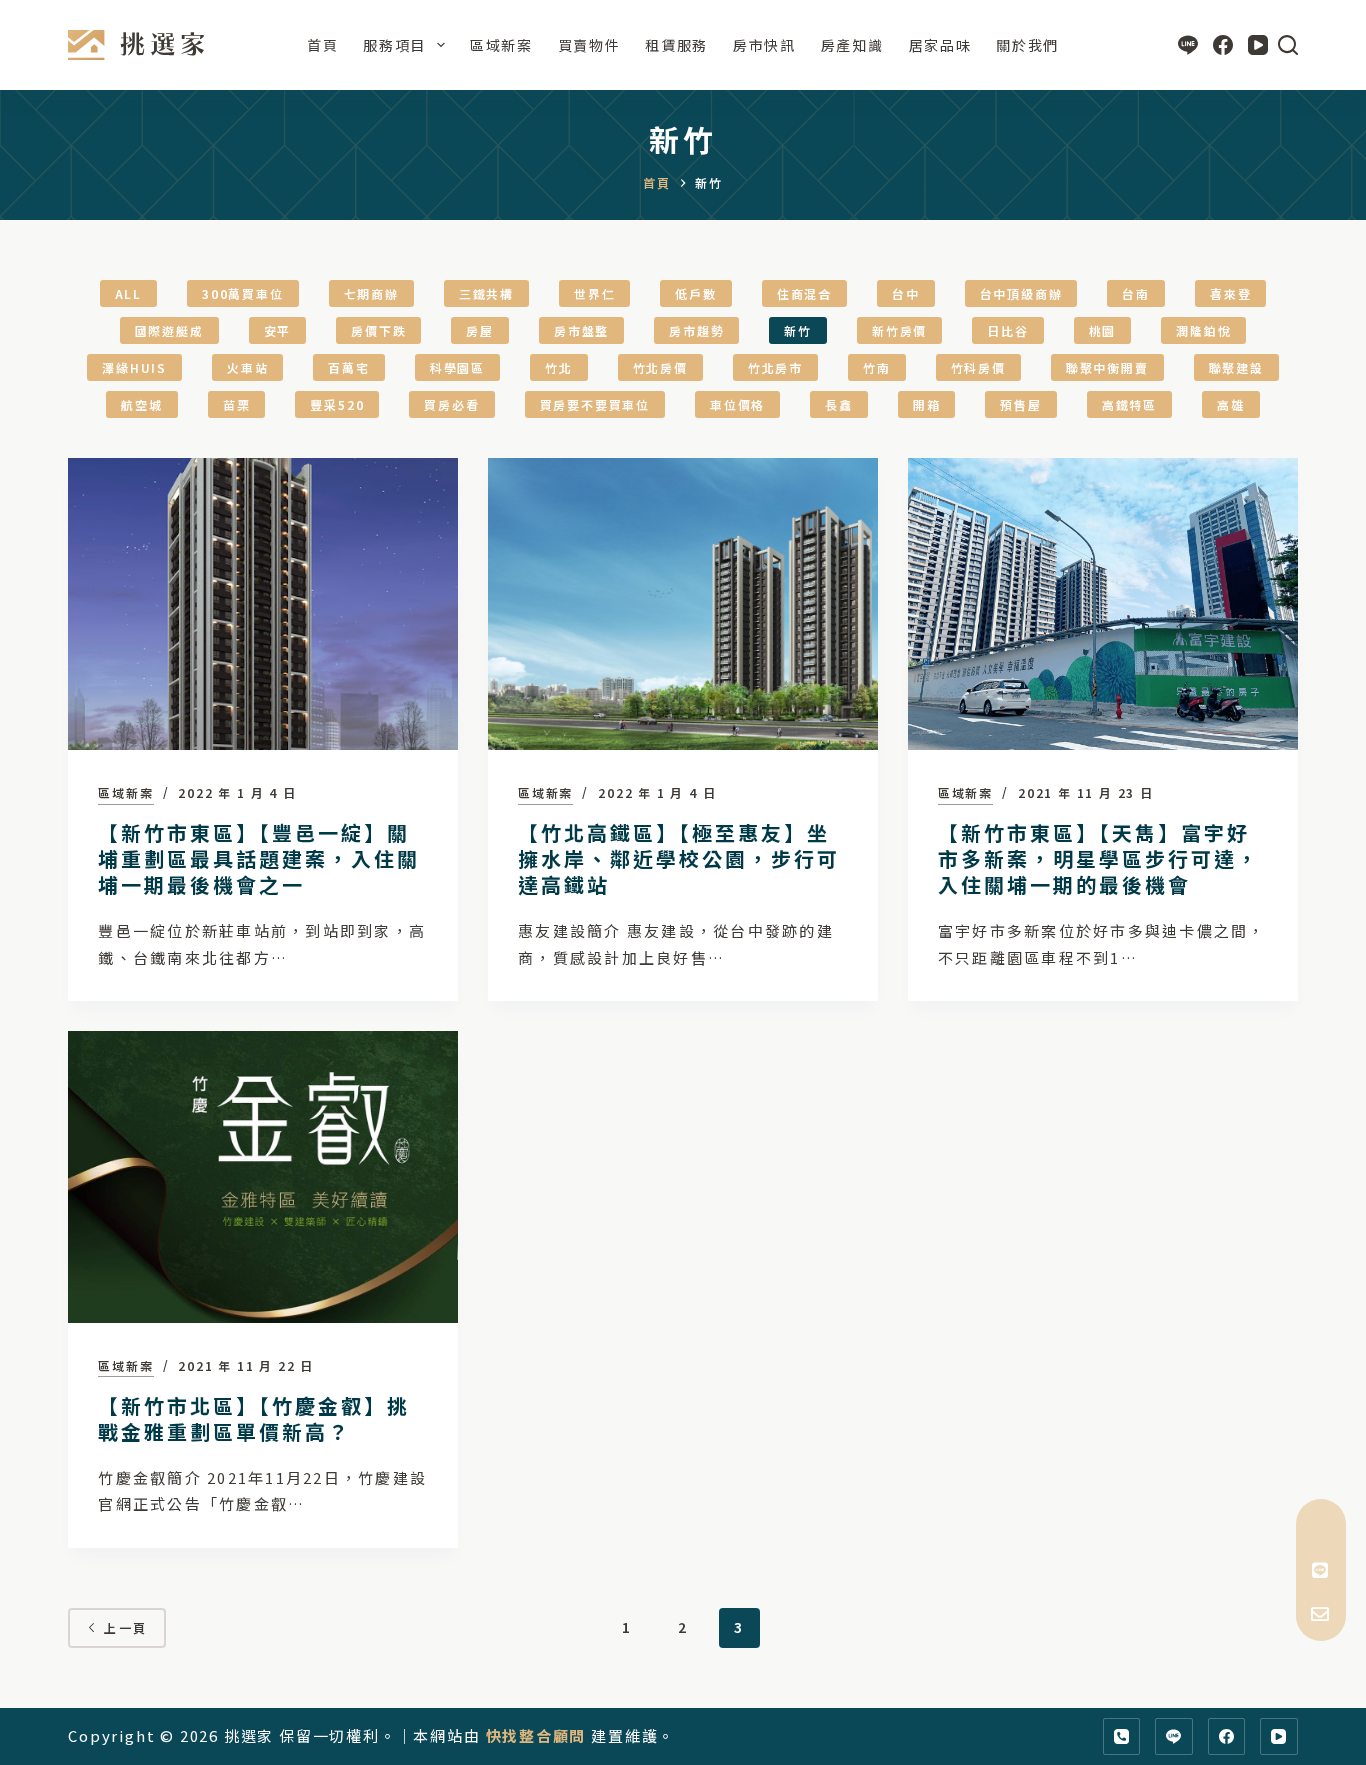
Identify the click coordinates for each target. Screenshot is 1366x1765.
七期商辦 (371, 293)
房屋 (480, 330)
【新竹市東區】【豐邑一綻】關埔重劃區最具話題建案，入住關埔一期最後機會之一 (259, 858)
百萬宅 (348, 367)
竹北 (559, 367)
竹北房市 (775, 367)
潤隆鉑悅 (1203, 330)
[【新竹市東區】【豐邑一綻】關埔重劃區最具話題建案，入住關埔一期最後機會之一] (263, 604)
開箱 (927, 404)
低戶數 (695, 293)
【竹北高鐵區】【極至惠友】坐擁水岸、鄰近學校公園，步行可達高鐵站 (679, 858)
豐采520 (337, 404)
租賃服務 (676, 45)
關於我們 (1027, 45)
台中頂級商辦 (1021, 293)
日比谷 (1007, 330)
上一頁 (125, 1627)
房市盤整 (581, 330)
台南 (1136, 293)
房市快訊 (764, 45)
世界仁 (594, 293)
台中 (906, 293)
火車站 (247, 367)
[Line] (1188, 45)
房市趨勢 (696, 330)
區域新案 (501, 45)
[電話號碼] (1122, 1737)
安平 (278, 330)
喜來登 (1230, 293)
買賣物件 (589, 45)
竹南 (877, 367)
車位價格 (737, 404)
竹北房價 (660, 367)
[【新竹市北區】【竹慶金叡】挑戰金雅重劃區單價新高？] (263, 1177)
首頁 (322, 45)
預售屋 (1020, 404)
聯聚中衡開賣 (1107, 367)
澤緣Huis (134, 367)
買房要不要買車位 (595, 404)
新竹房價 (899, 330)
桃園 (1103, 330)
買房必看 (451, 404)
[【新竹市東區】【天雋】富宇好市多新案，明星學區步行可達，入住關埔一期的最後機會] (1103, 604)
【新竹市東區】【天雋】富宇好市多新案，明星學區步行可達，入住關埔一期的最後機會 (1099, 858)
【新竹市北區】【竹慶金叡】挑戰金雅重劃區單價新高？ (254, 1418)
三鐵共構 (486, 293)
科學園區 (457, 367)
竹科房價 (978, 367)
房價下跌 (378, 330)
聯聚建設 (1236, 367)
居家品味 (940, 45)
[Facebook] (1223, 45)
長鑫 (839, 404)
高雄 (1231, 404)
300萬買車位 (243, 293)
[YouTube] (1258, 45)
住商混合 (804, 293)
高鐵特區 (1129, 404)
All (128, 293)
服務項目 (394, 45)
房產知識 (852, 45)
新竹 (798, 330)
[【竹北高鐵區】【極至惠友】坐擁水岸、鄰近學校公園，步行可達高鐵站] (683, 604)
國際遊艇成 (169, 330)
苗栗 (237, 404)
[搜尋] (1288, 45)
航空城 (141, 404)
